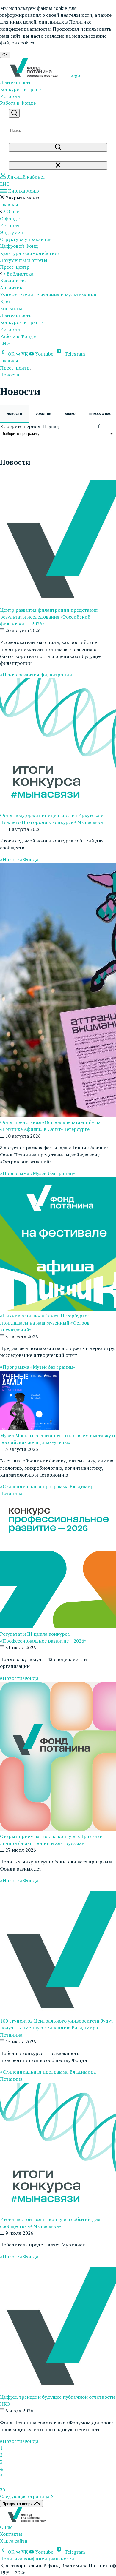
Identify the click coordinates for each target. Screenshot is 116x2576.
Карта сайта (14, 2541)
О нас (6, 2527)
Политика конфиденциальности (37, 2559)
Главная (9, 204)
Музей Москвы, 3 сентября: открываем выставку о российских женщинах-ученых (57, 1439)
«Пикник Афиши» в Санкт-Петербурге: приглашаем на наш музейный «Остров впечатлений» (45, 1322)
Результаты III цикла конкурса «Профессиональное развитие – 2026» (43, 1637)
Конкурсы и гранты (22, 89)
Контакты (11, 308)
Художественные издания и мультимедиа (48, 295)
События (43, 414)
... (2, 2483)
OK (5, 55)
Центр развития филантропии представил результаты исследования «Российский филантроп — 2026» (49, 617)
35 (3, 2489)
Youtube (44, 354)
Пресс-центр (15, 267)
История (10, 225)
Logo (74, 75)
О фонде (10, 219)
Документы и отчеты (24, 260)
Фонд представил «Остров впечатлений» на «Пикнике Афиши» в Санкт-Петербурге (50, 1126)
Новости (14, 414)
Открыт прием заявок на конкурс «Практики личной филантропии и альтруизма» (51, 1840)
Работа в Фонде (18, 103)
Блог (5, 302)
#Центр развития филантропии (36, 675)
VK (25, 354)
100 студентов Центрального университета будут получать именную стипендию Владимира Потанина (57, 2028)
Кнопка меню (23, 191)
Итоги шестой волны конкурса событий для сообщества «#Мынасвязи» (50, 2223)
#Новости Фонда (19, 859)
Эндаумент (13, 232)
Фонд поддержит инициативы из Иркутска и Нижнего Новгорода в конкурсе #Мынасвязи (52, 819)
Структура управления (26, 239)
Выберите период (20, 426)
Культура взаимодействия (30, 253)
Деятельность (16, 82)
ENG (5, 184)
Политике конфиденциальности (46, 25)
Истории (10, 96)
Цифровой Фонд (19, 246)
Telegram (74, 354)
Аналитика (12, 287)
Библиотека (13, 281)
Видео (70, 414)
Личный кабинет (26, 177)
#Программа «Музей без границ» (38, 1173)
